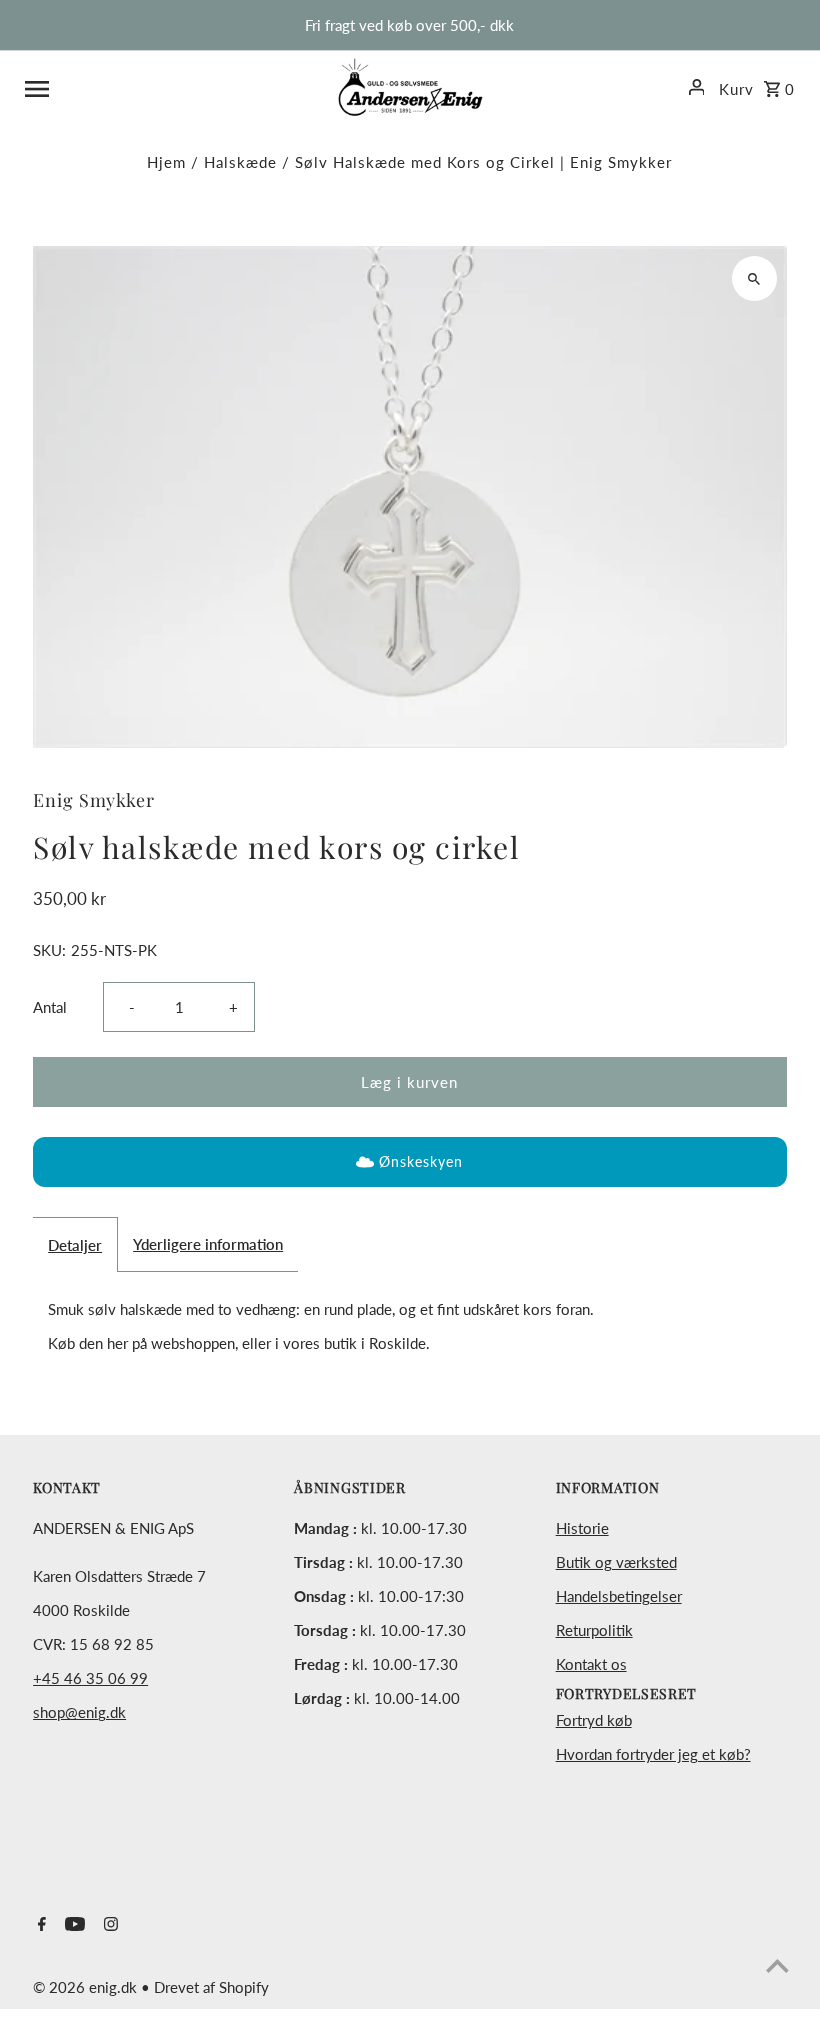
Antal (50, 1007)
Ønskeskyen (421, 1161)
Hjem (166, 162)
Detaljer (75, 1245)
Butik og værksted (616, 1562)
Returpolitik (594, 1630)
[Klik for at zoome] (754, 278)
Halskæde (240, 162)
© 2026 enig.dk (87, 1987)
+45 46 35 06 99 (90, 1678)
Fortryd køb (594, 1720)
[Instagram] (108, 1925)
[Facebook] (39, 1925)
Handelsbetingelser (619, 1596)
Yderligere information (208, 1244)
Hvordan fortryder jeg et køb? (653, 1754)
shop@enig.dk (79, 1712)
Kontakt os (591, 1664)
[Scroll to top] (777, 1965)
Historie (582, 1528)
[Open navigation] (174, 87)
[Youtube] (72, 1925)
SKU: (49, 950)
